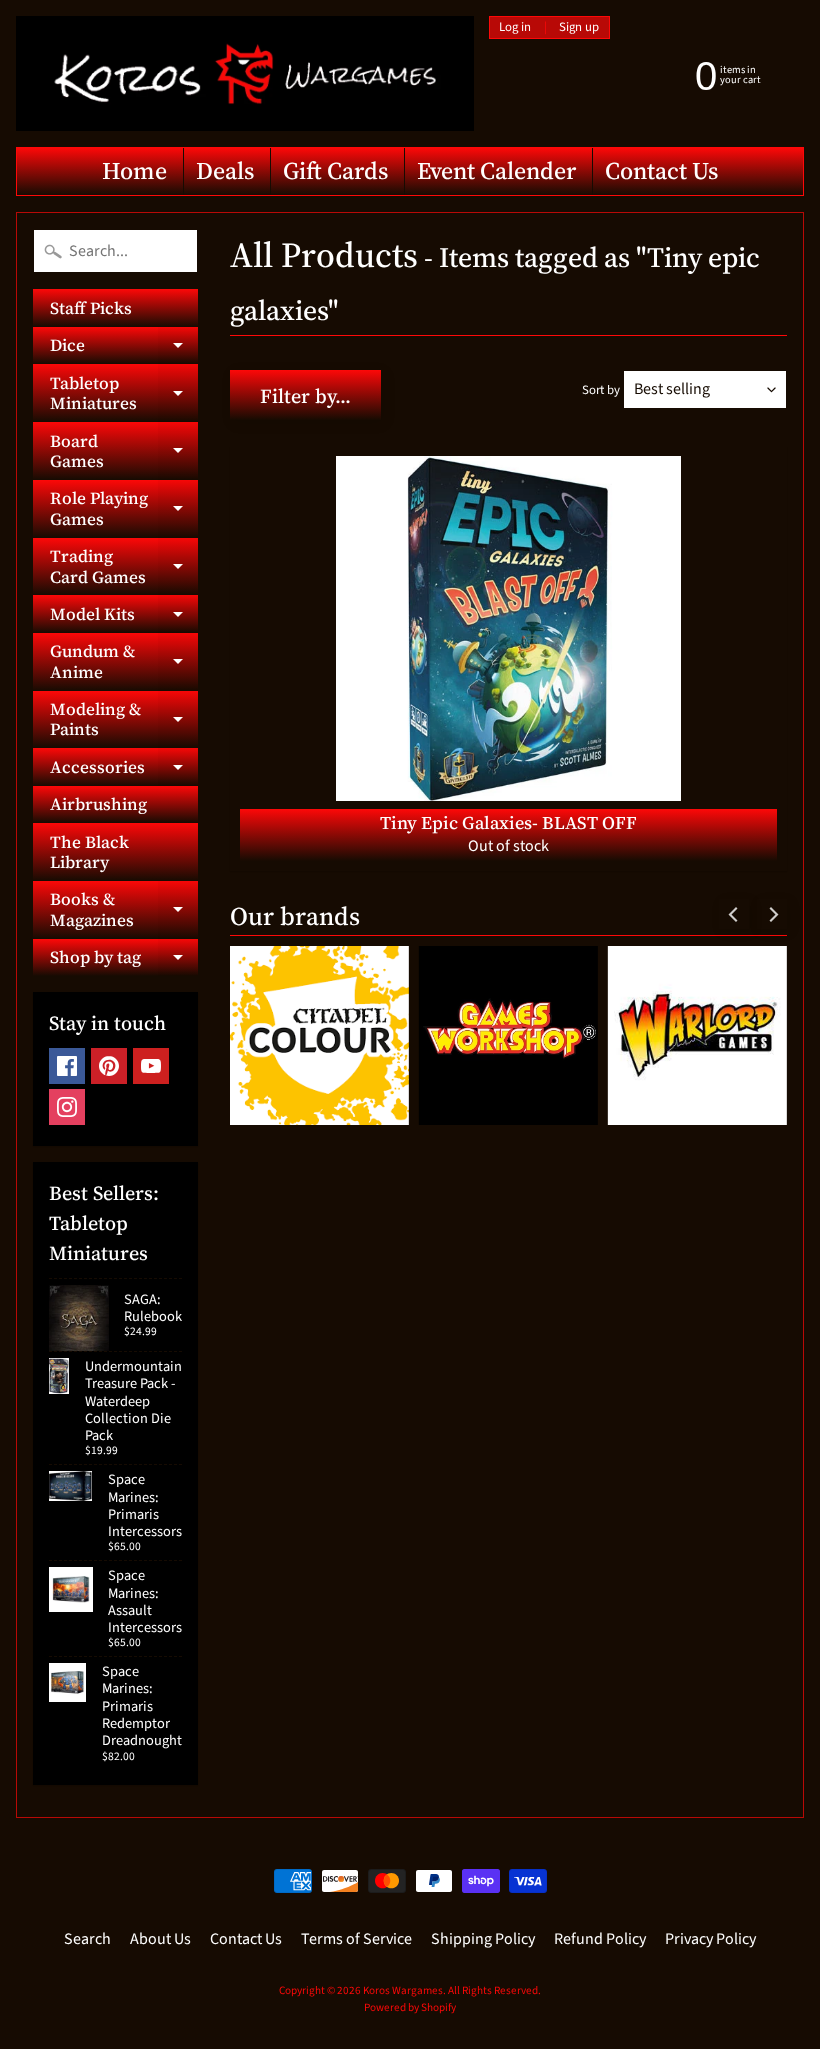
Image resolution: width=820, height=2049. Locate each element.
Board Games (124, 452)
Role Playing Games (124, 509)
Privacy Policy (710, 1939)
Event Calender (496, 170)
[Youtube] (151, 1066)
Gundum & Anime (124, 662)
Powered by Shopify (410, 2007)
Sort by (601, 390)
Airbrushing (98, 804)
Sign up (579, 27)
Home (134, 170)
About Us (160, 1939)
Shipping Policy (483, 1939)
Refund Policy (600, 1939)
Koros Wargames (403, 1990)
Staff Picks (91, 308)
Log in (515, 27)
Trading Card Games (124, 567)
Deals (225, 170)
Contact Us (661, 170)
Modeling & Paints (124, 720)
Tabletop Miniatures (124, 394)
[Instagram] (67, 1107)
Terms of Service (356, 1939)
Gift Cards (335, 170)
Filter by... (305, 396)
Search (87, 1939)
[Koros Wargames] (245, 73)
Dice (124, 348)
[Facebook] (67, 1066)
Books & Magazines (124, 910)
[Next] (772, 914)
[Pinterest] (109, 1066)
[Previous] (734, 914)
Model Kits (124, 617)
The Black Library (89, 852)
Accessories (124, 770)
